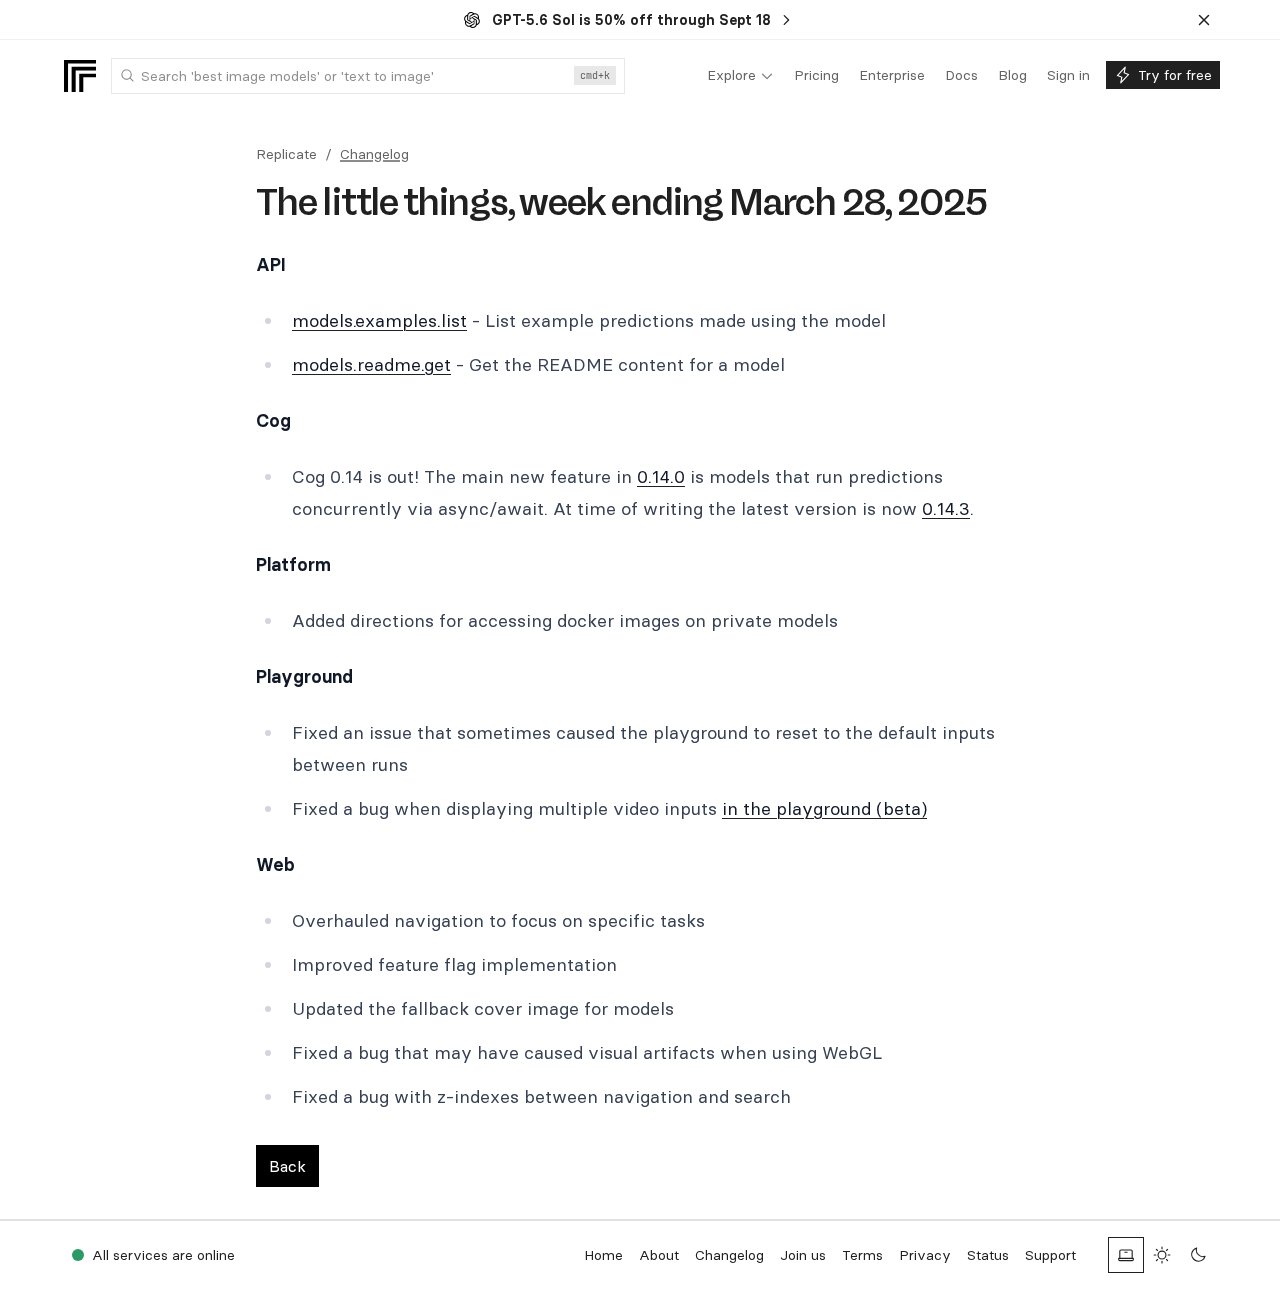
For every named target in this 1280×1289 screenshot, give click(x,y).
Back (287, 1166)
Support (1050, 1255)
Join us (803, 1255)
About (659, 1255)
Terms (862, 1255)
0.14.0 (661, 476)
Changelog (374, 154)
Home (603, 1255)
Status (988, 1255)
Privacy (925, 1255)
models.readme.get (371, 364)
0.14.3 (946, 508)
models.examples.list (379, 320)
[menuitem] (740, 76)
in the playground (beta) (824, 808)
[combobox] (368, 76)
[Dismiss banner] (1204, 20)
